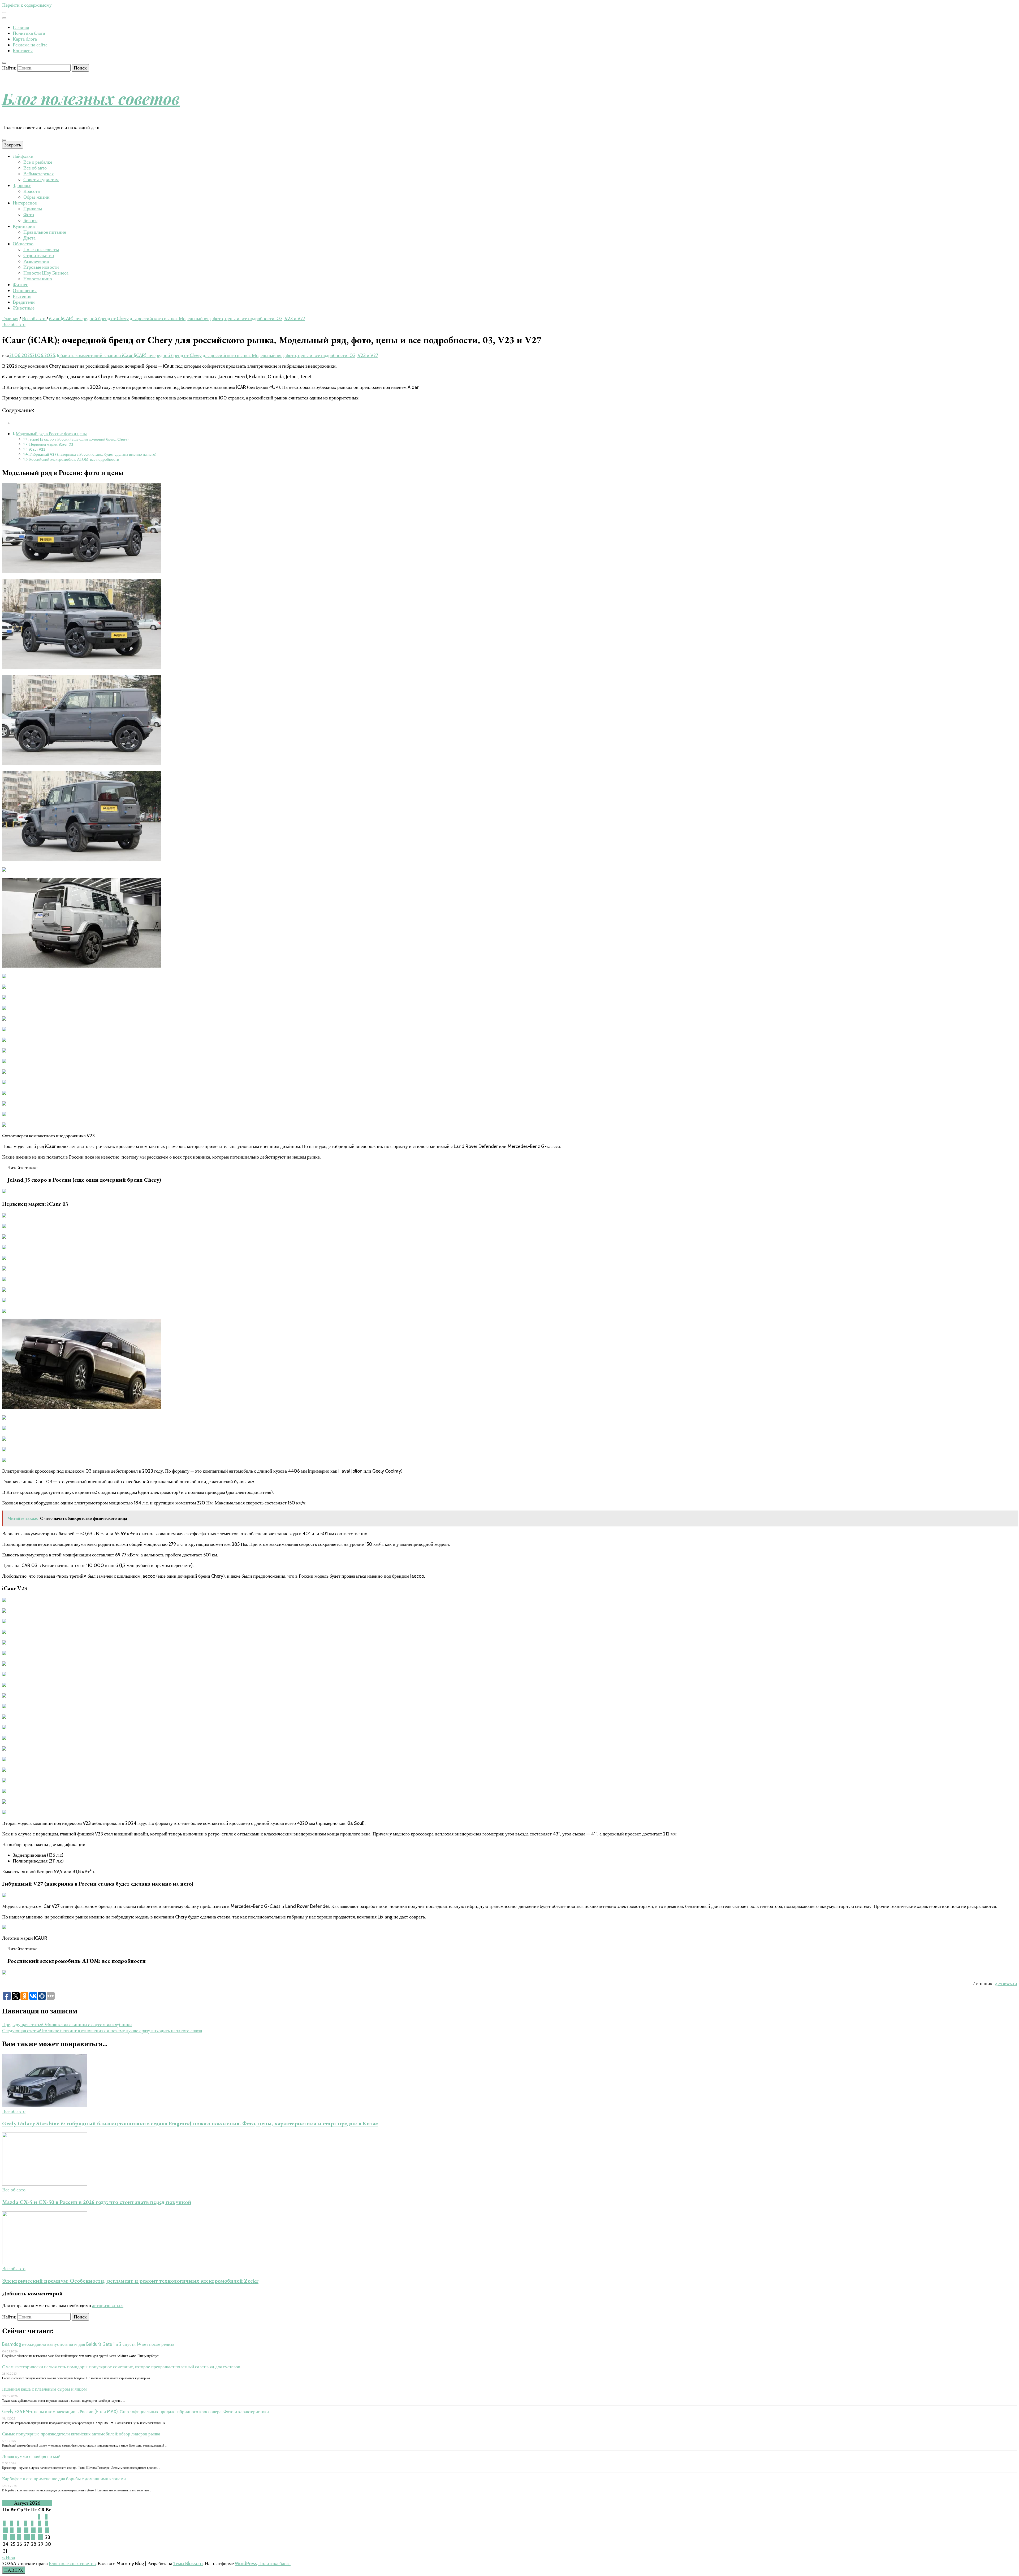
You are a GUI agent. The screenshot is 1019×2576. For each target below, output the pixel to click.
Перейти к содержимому (27, 5)
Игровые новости (41, 267)
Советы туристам (41, 180)
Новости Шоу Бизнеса (46, 273)
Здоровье (22, 185)
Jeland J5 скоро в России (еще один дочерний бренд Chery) (79, 439)
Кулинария (24, 226)
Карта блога (25, 39)
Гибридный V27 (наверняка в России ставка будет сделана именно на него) (93, 454)
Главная (21, 27)
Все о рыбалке (38, 162)
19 (19, 2537)
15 (40, 2530)
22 (41, 2537)
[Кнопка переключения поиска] (4, 63)
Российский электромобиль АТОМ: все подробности (74, 459)
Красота (32, 191)
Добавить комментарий (217, 355)
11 (12, 2530)
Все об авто (35, 168)
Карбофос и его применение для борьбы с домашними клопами (64, 2479)
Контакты (23, 51)
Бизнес (30, 220)
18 (13, 2537)
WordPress (246, 2564)
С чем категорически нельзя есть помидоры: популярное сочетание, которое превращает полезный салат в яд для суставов (121, 2367)
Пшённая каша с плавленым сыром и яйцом (44, 2389)
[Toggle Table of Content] (6, 423)
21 (33, 2537)
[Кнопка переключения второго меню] (4, 12)
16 (47, 2530)
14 (33, 2530)
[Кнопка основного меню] (4, 140)
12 (19, 2530)
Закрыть (13, 145)
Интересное (25, 203)
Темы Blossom (188, 2564)
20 (27, 2537)
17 (5, 2537)
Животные (24, 308)
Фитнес (20, 285)
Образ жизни (36, 197)
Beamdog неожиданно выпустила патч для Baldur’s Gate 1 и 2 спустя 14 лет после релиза (88, 2344)
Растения (22, 296)
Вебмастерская (38, 174)
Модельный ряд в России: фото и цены (51, 434)
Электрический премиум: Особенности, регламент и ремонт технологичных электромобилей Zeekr (130, 2281)
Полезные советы (41, 250)
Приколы (33, 209)
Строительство (39, 255)
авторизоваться (108, 2305)
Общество (23, 244)
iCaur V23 (37, 449)
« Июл (9, 2558)
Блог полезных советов (91, 98)
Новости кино (38, 279)
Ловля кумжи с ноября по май (31, 2456)
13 (26, 2530)
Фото (29, 215)
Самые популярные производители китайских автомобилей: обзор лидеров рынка (81, 2434)
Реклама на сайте (30, 45)
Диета (29, 238)
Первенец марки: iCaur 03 (51, 444)
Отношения (25, 290)
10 (5, 2530)
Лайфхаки (23, 156)
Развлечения (36, 261)
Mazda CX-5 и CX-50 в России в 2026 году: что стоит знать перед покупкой (97, 2202)
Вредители (24, 302)
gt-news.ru (1006, 1983)
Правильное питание (45, 232)
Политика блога (29, 33)
